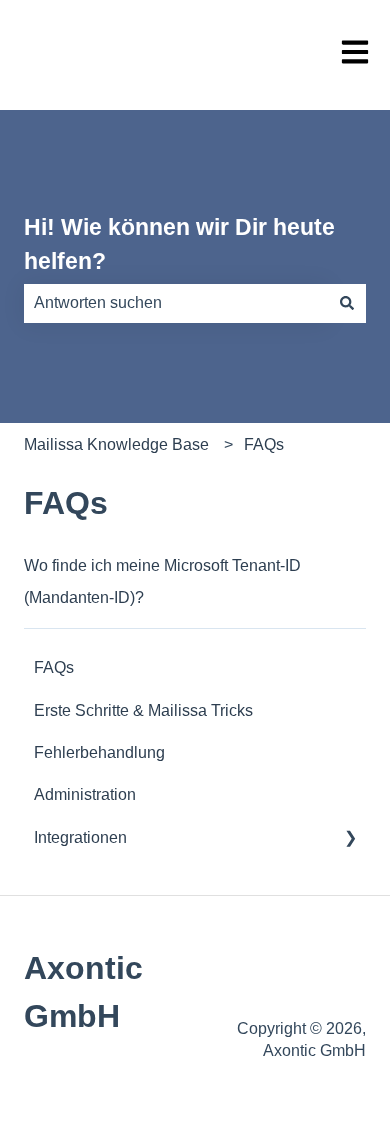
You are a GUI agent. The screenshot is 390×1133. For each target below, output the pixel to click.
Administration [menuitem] (85, 794)
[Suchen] (347, 303)
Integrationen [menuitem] (80, 837)
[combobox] (176, 303)
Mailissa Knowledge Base (116, 444)
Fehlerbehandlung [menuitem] (99, 752)
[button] (350, 839)
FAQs (264, 444)
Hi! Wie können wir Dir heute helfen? (179, 244)
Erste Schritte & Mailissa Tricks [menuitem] (143, 710)
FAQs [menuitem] (54, 667)
